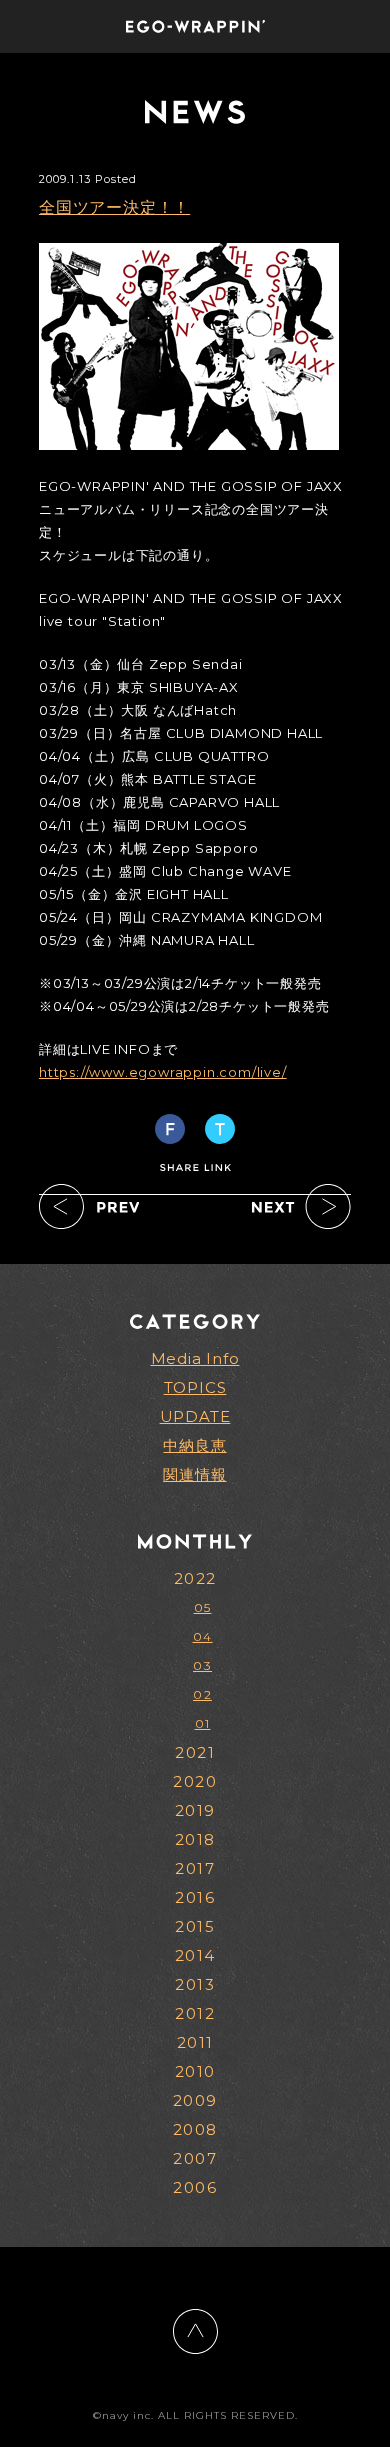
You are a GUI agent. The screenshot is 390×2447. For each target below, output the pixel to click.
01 (203, 1723)
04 (203, 1636)
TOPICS (195, 1387)
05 (203, 1607)
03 (202, 1665)
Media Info (195, 1358)
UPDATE (195, 1416)
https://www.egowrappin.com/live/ (163, 1072)
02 (202, 1694)
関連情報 (194, 1474)
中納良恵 (194, 1445)
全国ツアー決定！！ (114, 207)
